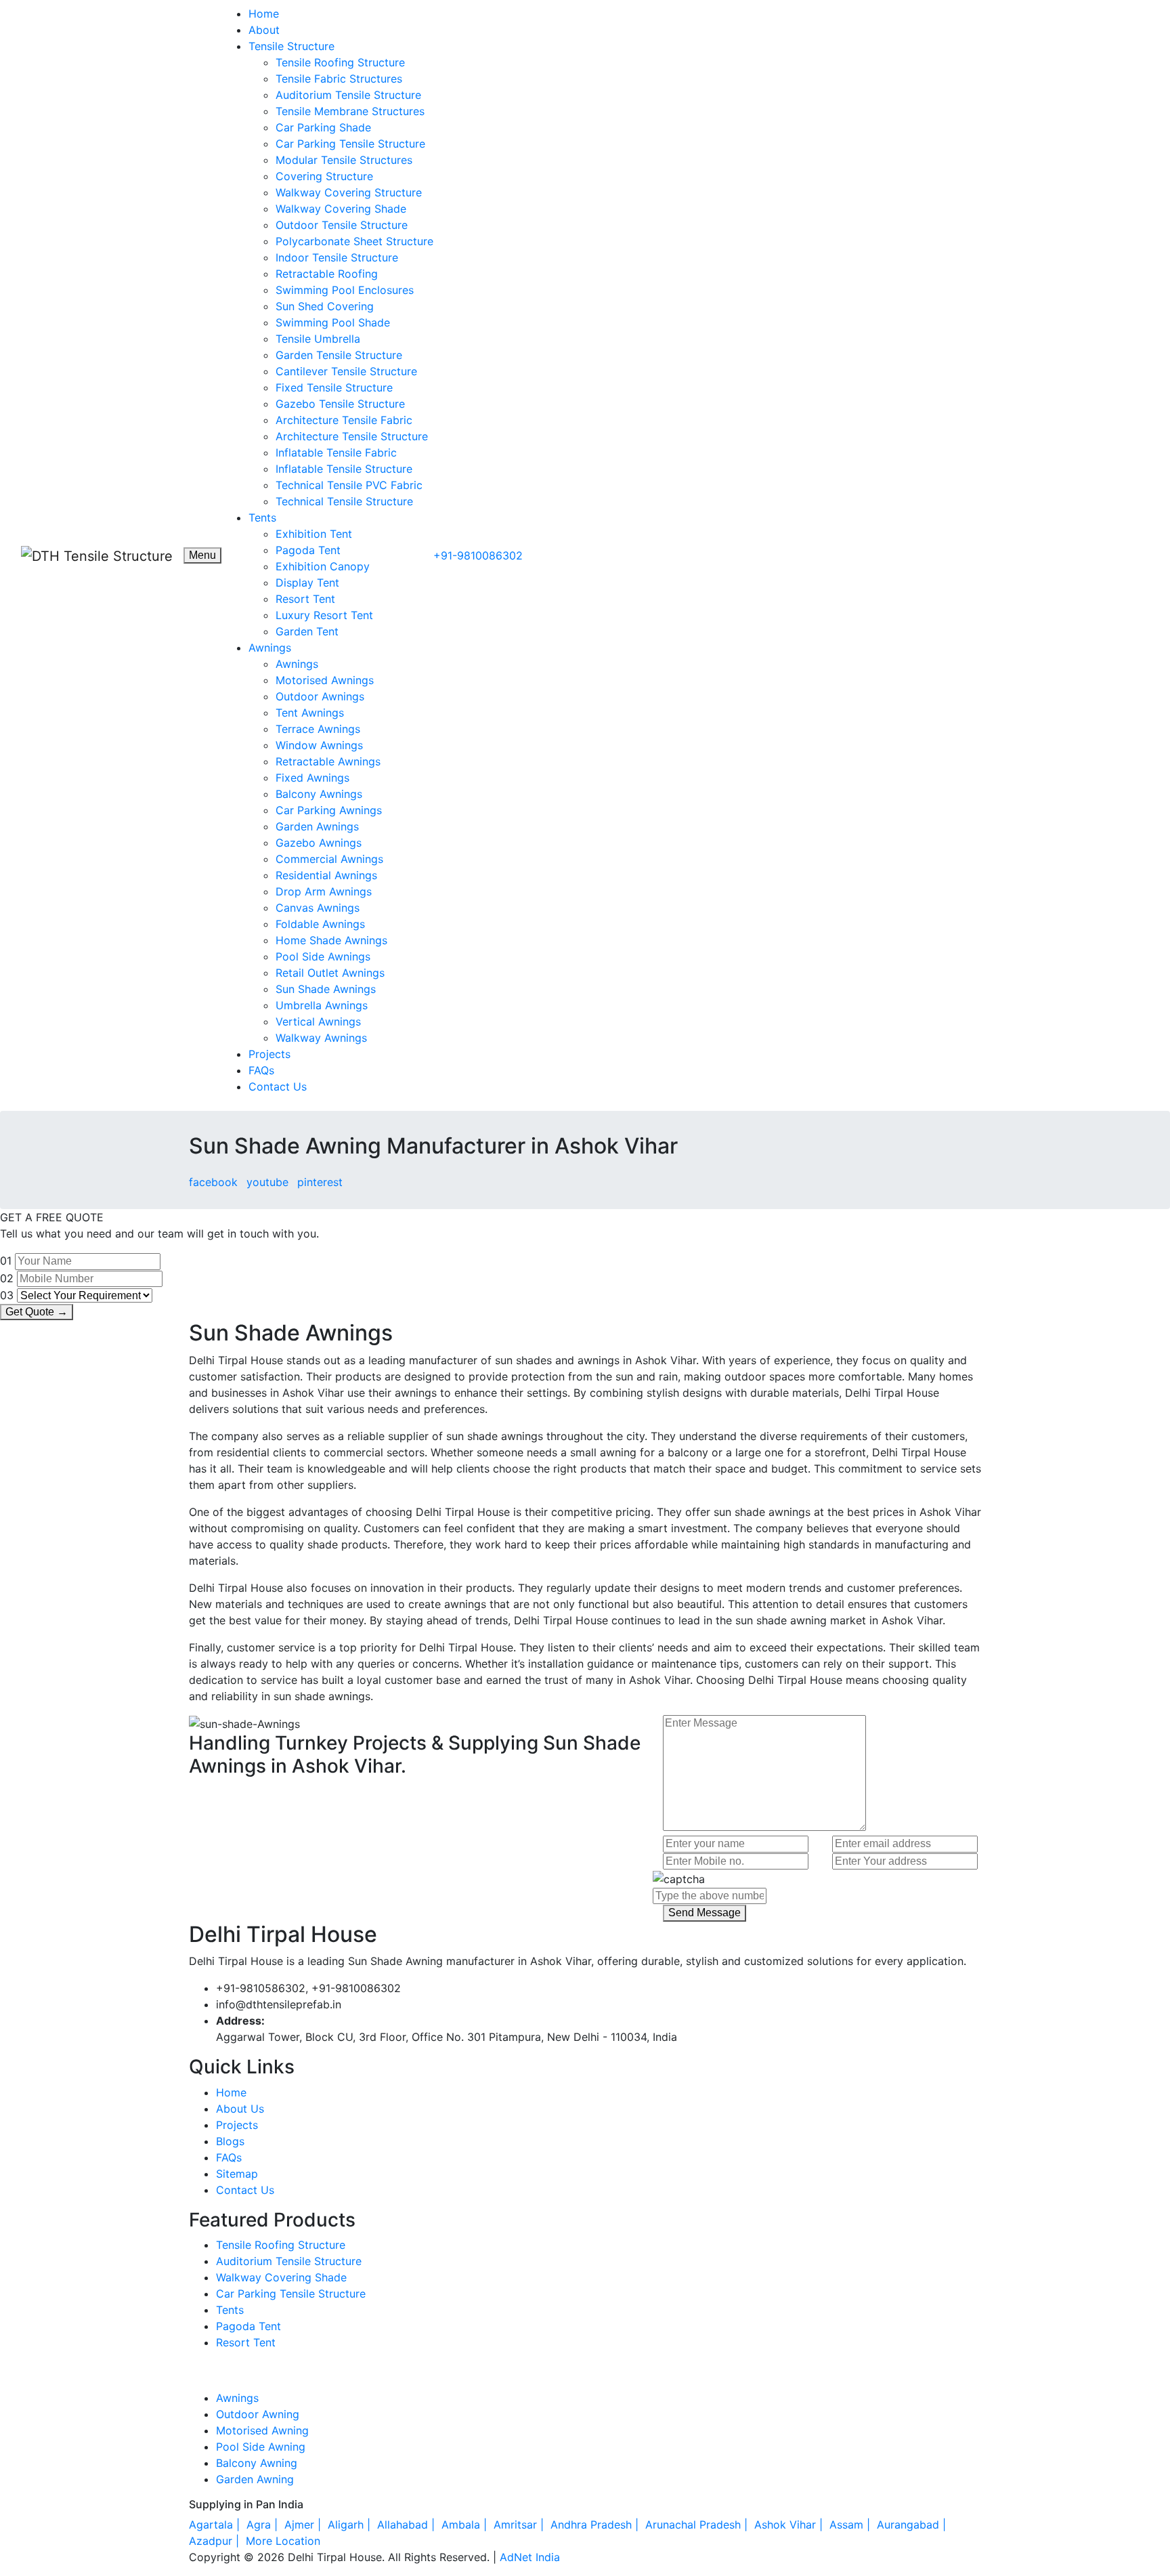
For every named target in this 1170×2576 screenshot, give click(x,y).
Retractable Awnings (328, 761)
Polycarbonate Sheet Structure (354, 241)
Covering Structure (324, 176)
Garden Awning (255, 2479)
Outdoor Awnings (320, 696)
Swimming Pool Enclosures (345, 290)
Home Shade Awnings (331, 940)
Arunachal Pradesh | (698, 2525)
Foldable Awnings (320, 924)
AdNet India (530, 2557)
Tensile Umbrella (318, 339)
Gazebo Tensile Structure (340, 404)
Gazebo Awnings (319, 843)
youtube (267, 1182)
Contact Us (278, 1086)
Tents (262, 518)
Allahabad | (408, 2525)
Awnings (270, 648)
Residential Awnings (326, 875)
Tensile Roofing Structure (340, 62)
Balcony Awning (257, 2463)
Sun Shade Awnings (326, 989)
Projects (269, 1054)
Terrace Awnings (318, 729)
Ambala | (466, 2525)
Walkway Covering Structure (349, 192)
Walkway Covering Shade (341, 209)
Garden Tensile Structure (339, 355)
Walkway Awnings (321, 1038)
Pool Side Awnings (323, 956)
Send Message (705, 1913)
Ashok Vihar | (790, 2525)
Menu (202, 555)
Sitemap (237, 2174)
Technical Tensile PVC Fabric (349, 485)
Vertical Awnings (318, 1021)
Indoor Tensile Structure (337, 257)
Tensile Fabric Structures (339, 79)
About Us (240, 2109)
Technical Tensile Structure (344, 501)
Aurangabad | (913, 2525)
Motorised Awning (262, 2430)
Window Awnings (319, 745)
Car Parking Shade (323, 127)
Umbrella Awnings (322, 1005)
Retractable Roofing (327, 274)
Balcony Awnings (319, 794)
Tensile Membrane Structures (350, 111)
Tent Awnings (310, 713)
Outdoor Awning (258, 2414)
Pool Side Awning (261, 2447)
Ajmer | (304, 2525)
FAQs (261, 1070)
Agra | (264, 2525)
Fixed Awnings (312, 778)
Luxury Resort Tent (324, 615)
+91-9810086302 (478, 555)
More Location (283, 2541)
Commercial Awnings (329, 859)
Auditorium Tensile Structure (348, 95)
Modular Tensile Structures (344, 160)
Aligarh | (351, 2525)
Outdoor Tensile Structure (342, 225)
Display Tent (307, 583)
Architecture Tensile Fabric (344, 420)
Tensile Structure (291, 46)
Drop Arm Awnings (324, 891)
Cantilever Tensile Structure (346, 371)
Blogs (230, 2141)
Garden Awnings (317, 826)
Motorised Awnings (325, 680)
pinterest (320, 1182)
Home (264, 14)
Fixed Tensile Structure (334, 387)
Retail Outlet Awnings (330, 973)
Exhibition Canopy (323, 566)
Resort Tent (305, 599)
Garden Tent (307, 631)
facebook (213, 1182)
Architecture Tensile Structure (352, 436)
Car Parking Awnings (329, 810)
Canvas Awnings (318, 908)
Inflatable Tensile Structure (344, 469)
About (264, 30)
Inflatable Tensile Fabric (336, 452)
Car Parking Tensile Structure (350, 144)
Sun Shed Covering (325, 306)
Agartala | (216, 2525)
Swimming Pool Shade (333, 322)
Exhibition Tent (314, 534)
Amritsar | (520, 2525)
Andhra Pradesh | (596, 2525)
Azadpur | (216, 2541)
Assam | (851, 2525)
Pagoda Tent (308, 550)
